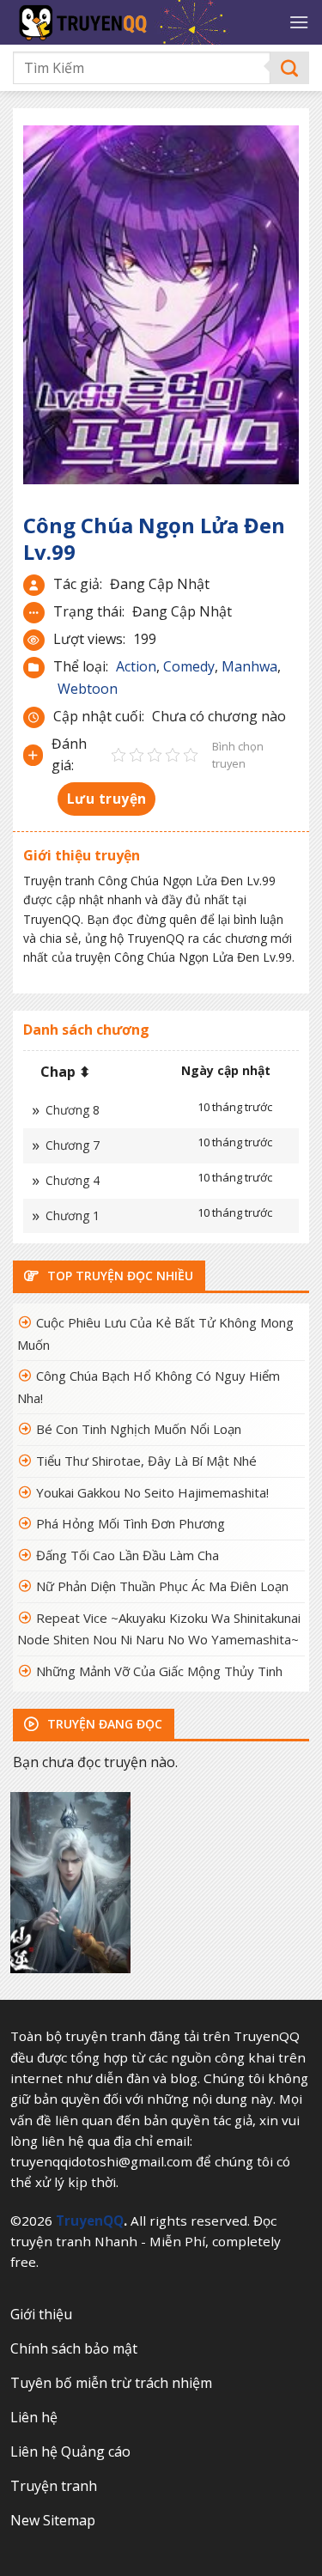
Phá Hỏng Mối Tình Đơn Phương (131, 1523)
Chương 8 (73, 1110)
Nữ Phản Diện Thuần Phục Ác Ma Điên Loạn (162, 1586)
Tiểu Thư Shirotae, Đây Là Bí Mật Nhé (146, 1461)
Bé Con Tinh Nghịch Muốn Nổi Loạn (139, 1429)
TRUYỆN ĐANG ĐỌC (103, 1724)
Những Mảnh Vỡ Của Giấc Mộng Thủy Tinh (159, 1671)
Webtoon (88, 689)
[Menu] (299, 22)
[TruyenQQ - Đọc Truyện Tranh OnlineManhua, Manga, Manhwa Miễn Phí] (144, 22)
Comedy (189, 666)
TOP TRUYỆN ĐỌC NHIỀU (118, 1276)
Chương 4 (73, 1180)
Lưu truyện (107, 799)
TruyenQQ (90, 2221)
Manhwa (249, 666)
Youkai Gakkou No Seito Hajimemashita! (152, 1492)
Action (136, 666)
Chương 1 (73, 1215)
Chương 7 (73, 1145)
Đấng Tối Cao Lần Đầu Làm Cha (128, 1555)
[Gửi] (290, 68)
